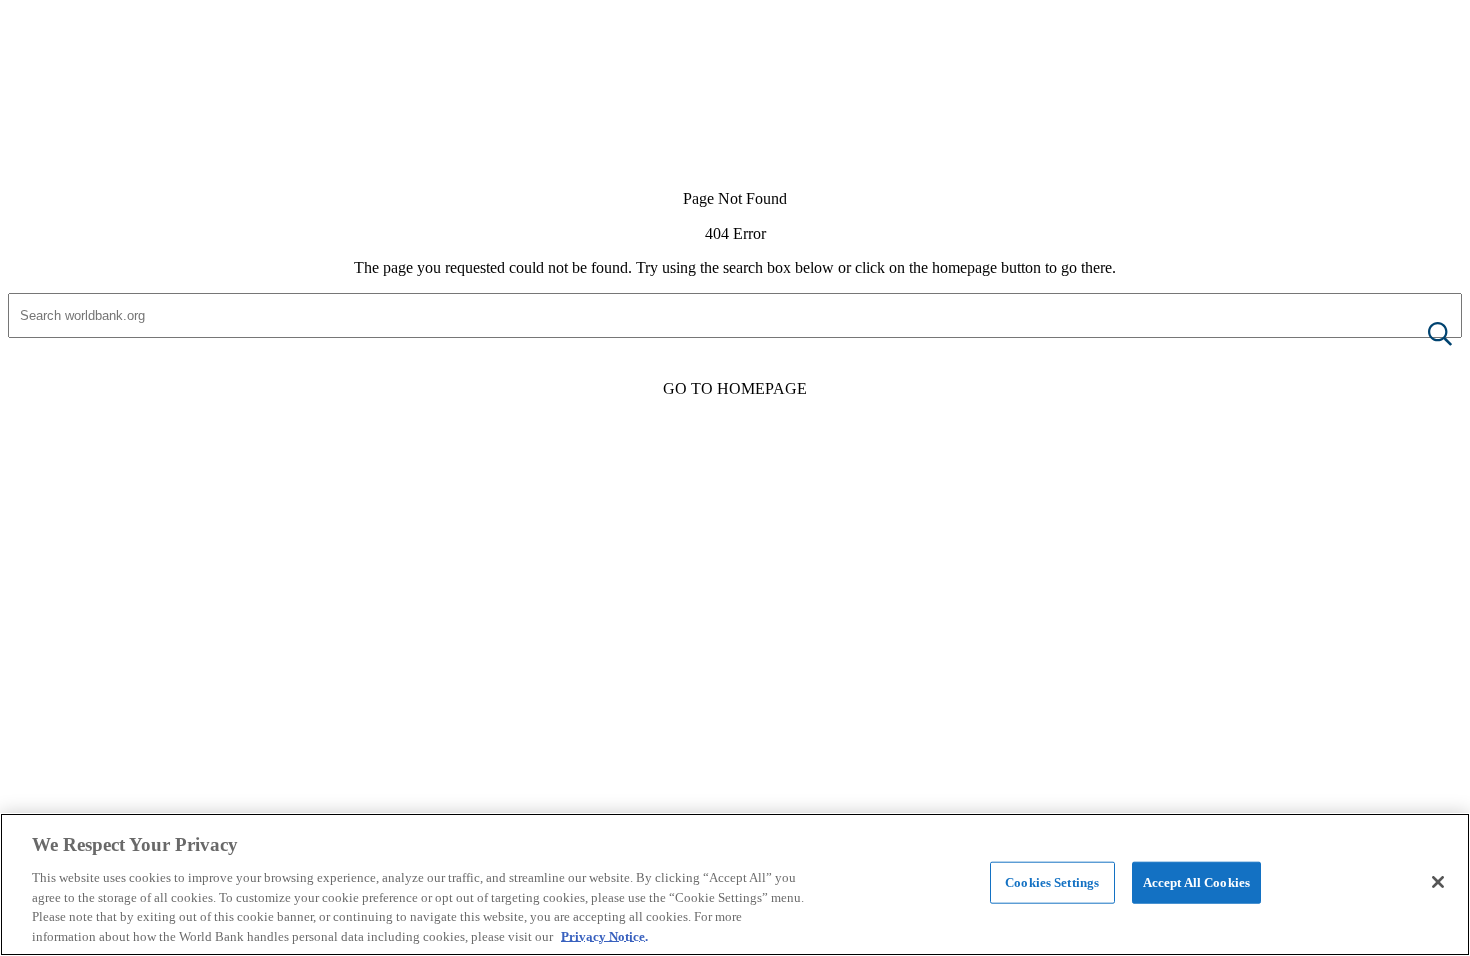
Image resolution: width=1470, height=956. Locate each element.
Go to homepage (735, 388)
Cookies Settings (1052, 882)
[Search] (1424, 335)
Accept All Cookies (1196, 882)
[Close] (1438, 882)
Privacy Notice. (604, 935)
